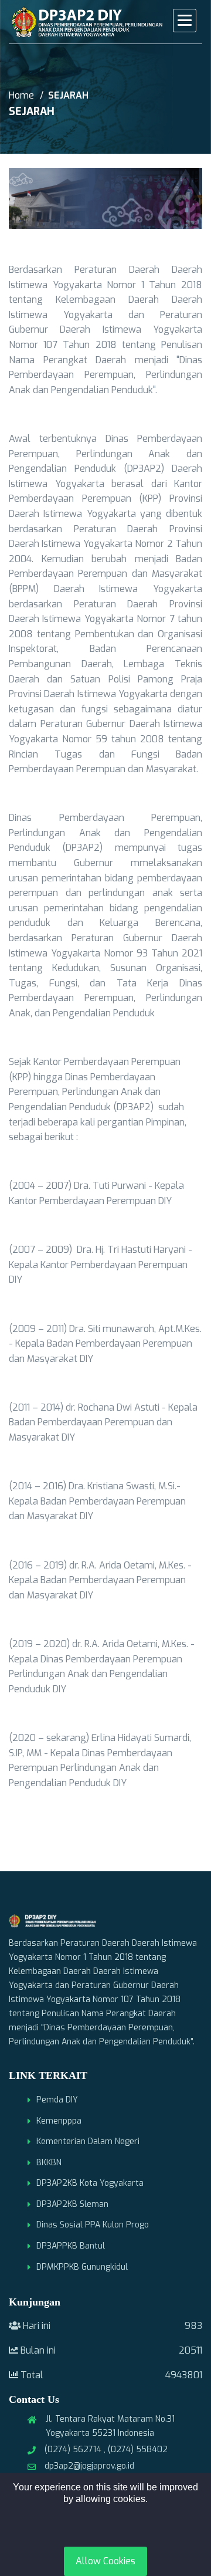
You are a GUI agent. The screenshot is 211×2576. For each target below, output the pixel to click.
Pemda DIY (57, 2100)
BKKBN (49, 2163)
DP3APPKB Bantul (71, 2246)
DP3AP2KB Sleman (72, 2204)
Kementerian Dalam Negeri (88, 2141)
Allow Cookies (105, 2561)
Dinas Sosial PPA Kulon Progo (93, 2225)
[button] (185, 21)
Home (21, 95)
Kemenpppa (59, 2121)
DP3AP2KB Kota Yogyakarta (90, 2183)
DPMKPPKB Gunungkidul (82, 2267)
